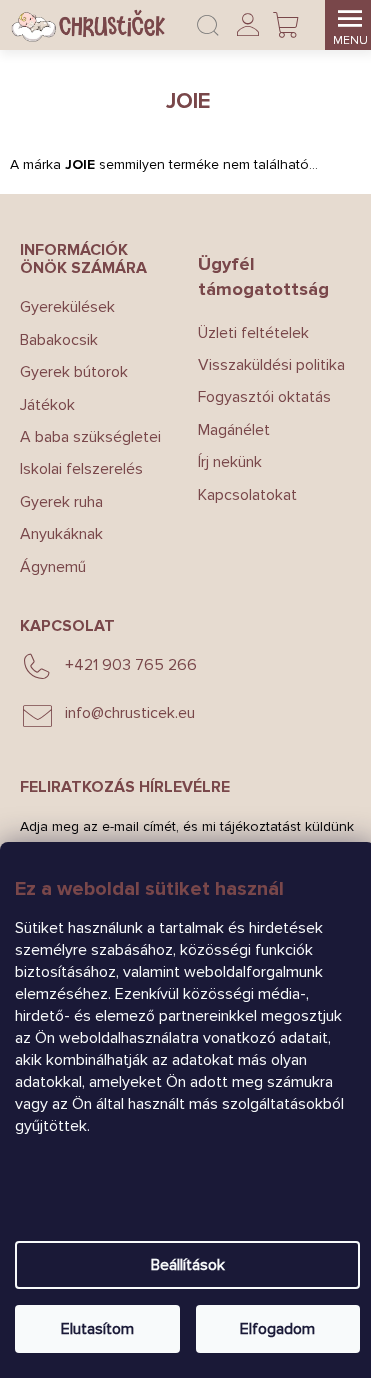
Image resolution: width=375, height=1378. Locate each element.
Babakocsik (59, 340)
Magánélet (234, 430)
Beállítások (188, 1265)
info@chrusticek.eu (130, 713)
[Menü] (350, 25)
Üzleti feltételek (253, 333)
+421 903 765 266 (131, 665)
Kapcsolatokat (247, 495)
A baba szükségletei (90, 437)
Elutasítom (97, 1329)
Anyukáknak (61, 534)
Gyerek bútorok (74, 372)
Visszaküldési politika (271, 365)
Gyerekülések (67, 307)
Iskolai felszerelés (81, 469)
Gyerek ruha (61, 502)
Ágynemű (53, 567)
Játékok (47, 405)
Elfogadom (277, 1329)
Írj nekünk (230, 462)
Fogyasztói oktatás (264, 397)
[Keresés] (208, 25)
